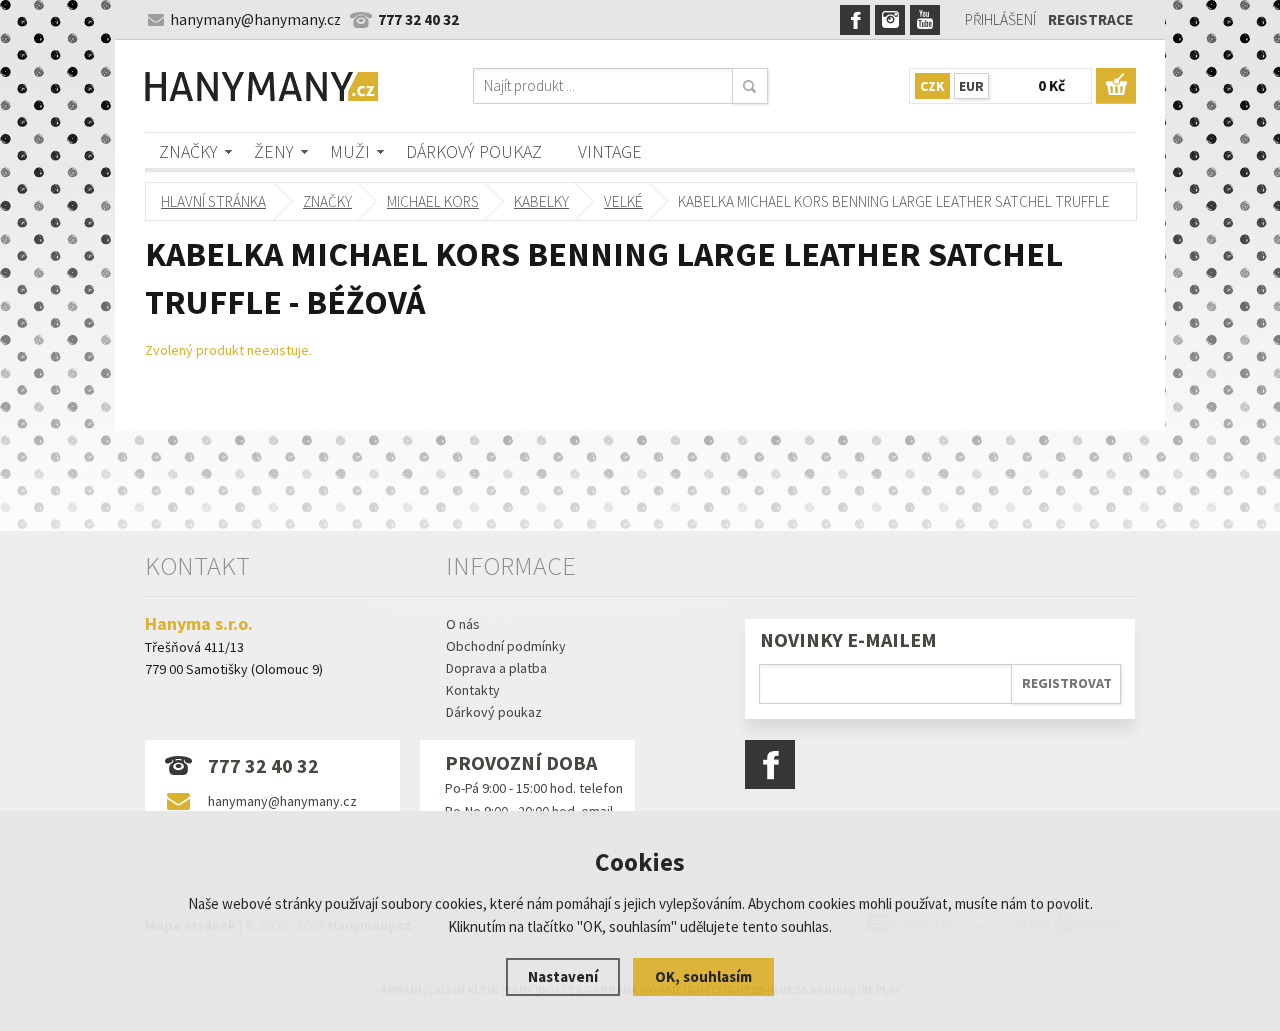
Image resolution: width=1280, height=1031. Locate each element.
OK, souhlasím (703, 976)
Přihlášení (1000, 19)
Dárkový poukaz (474, 151)
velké (623, 201)
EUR (971, 86)
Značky (188, 151)
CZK (932, 86)
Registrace (1090, 19)
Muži (350, 151)
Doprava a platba (496, 668)
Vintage (610, 151)
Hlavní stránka (213, 201)
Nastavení (563, 976)
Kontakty (473, 690)
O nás (463, 624)
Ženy (274, 151)
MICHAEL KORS (433, 201)
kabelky (541, 201)
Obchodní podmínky (506, 646)
